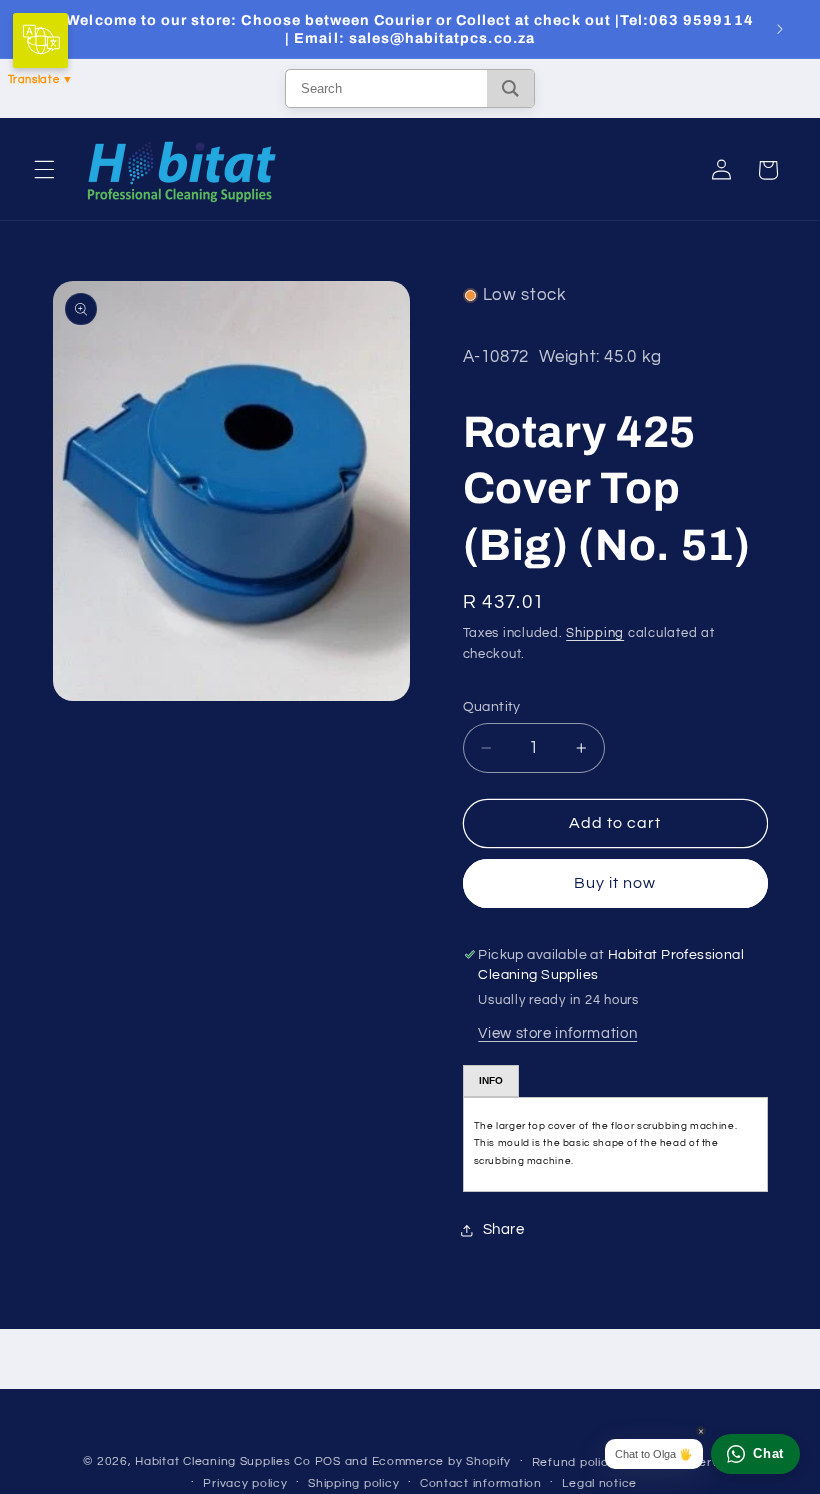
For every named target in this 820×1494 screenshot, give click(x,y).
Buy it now (615, 883)
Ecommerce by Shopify (442, 1461)
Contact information (481, 1483)
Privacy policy (245, 1483)
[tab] (491, 1081)
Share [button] (504, 1229)
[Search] (510, 88)
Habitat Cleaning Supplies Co (223, 1461)
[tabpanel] (615, 1144)
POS (328, 1461)
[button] (44, 170)
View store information (557, 1033)
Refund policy (574, 1462)
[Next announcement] (780, 29)
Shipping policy (353, 1483)
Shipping (595, 633)
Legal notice (599, 1483)
